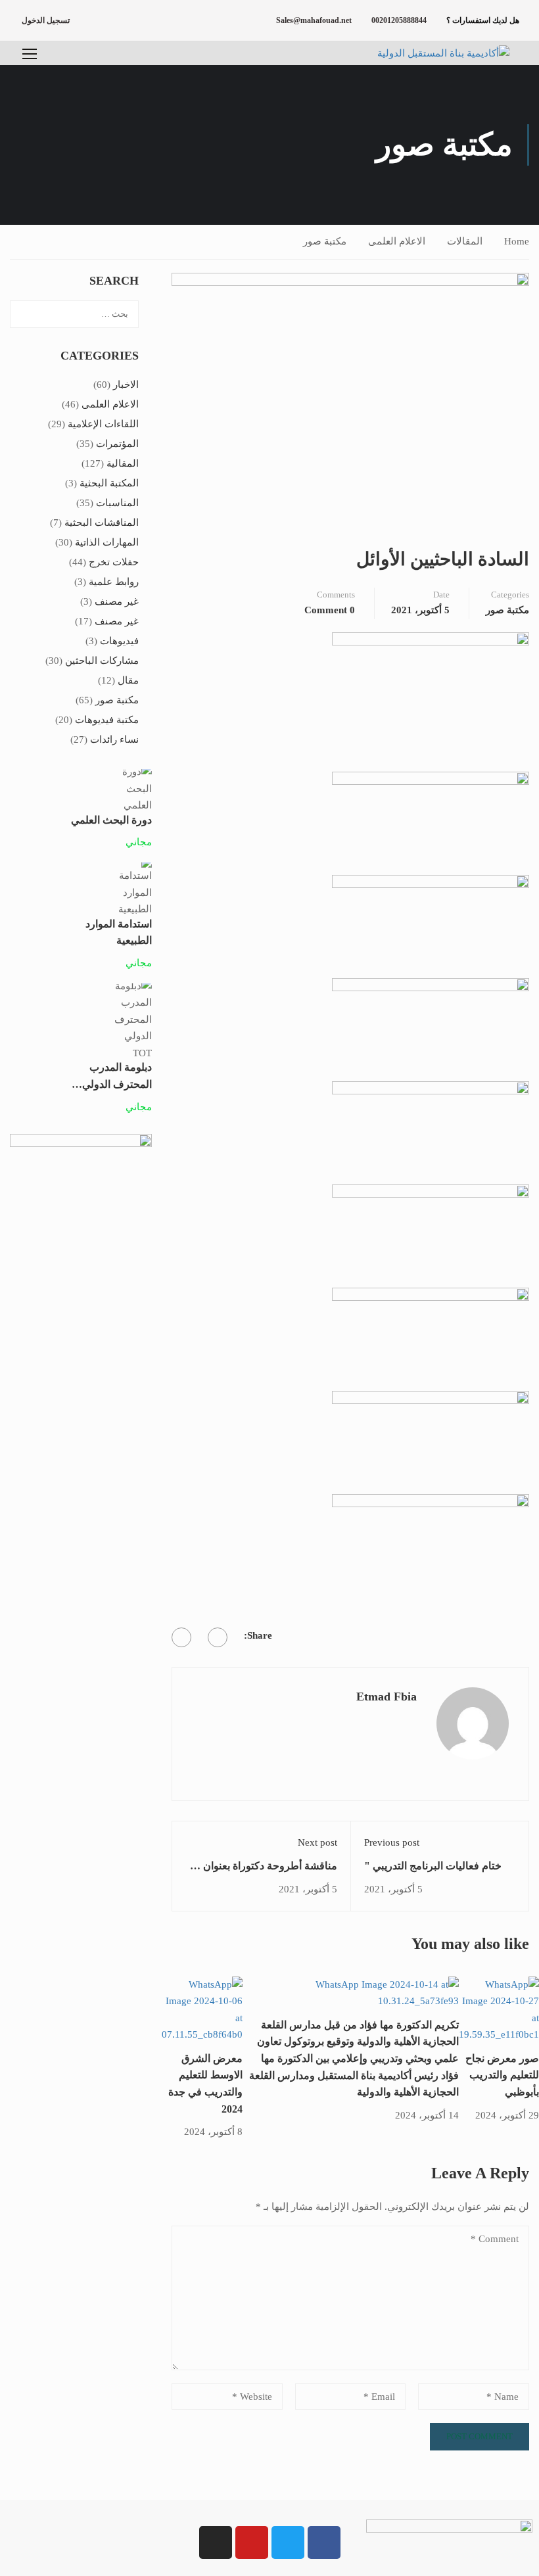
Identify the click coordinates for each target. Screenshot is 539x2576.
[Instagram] (216, 2542)
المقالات (465, 241)
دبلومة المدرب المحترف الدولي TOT (117, 1084)
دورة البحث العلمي (111, 820)
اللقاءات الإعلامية (103, 424)
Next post (317, 1842)
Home (517, 241)
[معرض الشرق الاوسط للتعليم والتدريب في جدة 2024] (202, 2009)
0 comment (330, 610)
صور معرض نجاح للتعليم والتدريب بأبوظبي (502, 2075)
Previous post (392, 1842)
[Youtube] (252, 2542)
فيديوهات (119, 641)
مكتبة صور (325, 241)
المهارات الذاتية (107, 542)
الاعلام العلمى (397, 241)
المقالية (123, 463)
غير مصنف (117, 601)
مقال (128, 680)
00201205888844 (399, 20)
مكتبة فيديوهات (107, 720)
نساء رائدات (114, 739)
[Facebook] (218, 1637)
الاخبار (126, 385)
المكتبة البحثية (109, 483)
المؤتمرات (117, 444)
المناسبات (117, 503)
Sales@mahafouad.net (314, 20)
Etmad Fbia (387, 1697)
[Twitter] (181, 1637)
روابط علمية (114, 582)
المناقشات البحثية (102, 523)
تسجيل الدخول (46, 20)
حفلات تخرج (114, 562)
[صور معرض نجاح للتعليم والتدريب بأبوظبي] (499, 2009)
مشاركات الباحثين (102, 661)
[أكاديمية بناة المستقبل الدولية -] (427, 53)
